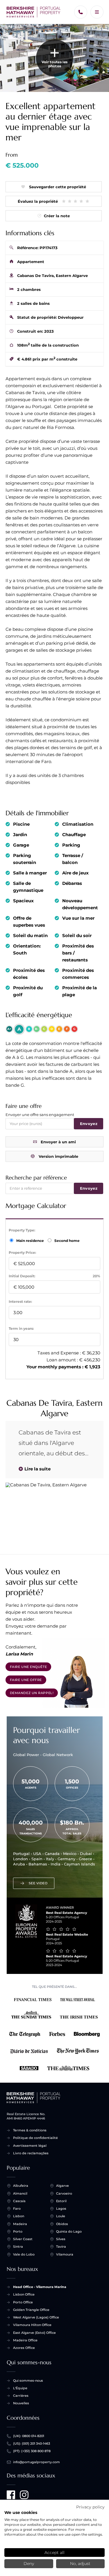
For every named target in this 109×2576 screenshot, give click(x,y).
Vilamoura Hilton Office (32, 2325)
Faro (17, 2209)
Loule (61, 2216)
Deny (29, 2564)
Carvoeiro (64, 2193)
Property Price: (22, 1252)
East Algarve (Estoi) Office (34, 2333)
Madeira (20, 2224)
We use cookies (21, 2512)
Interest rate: (20, 1301)
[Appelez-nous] (81, 12)
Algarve (62, 2186)
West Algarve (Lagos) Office (36, 2317)
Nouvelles (21, 2403)
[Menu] (97, 12)
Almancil (20, 2193)
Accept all (54, 2553)
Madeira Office (25, 2340)
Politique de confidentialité (35, 2138)
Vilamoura (65, 2254)
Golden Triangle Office (31, 2310)
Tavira (61, 2247)
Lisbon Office (24, 2294)
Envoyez (89, 1124)
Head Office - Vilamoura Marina (40, 2287)
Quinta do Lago (69, 2231)
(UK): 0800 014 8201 (29, 2436)
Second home (67, 1241)
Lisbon (19, 2216)
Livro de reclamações (31, 2153)
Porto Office (23, 2302)
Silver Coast (23, 2239)
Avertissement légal (30, 2146)
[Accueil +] (34, 12)
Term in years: (21, 1328)
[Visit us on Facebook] (11, 2495)
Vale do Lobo (24, 2254)
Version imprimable (58, 1156)
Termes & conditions (30, 2130)
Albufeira (21, 2186)
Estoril (61, 2201)
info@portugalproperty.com (36, 2462)
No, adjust (80, 2564)
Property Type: (22, 1230)
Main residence (31, 1241)
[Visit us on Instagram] (24, 2495)
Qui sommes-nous (28, 2381)
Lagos (61, 2209)
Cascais (19, 2201)
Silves (61, 2239)
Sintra (18, 2247)
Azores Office (24, 2348)
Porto (18, 2231)
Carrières (21, 2396)
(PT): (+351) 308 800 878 (32, 2451)
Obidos (62, 2224)
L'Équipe (20, 2388)
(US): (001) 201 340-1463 (32, 2443)
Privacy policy (90, 2507)
